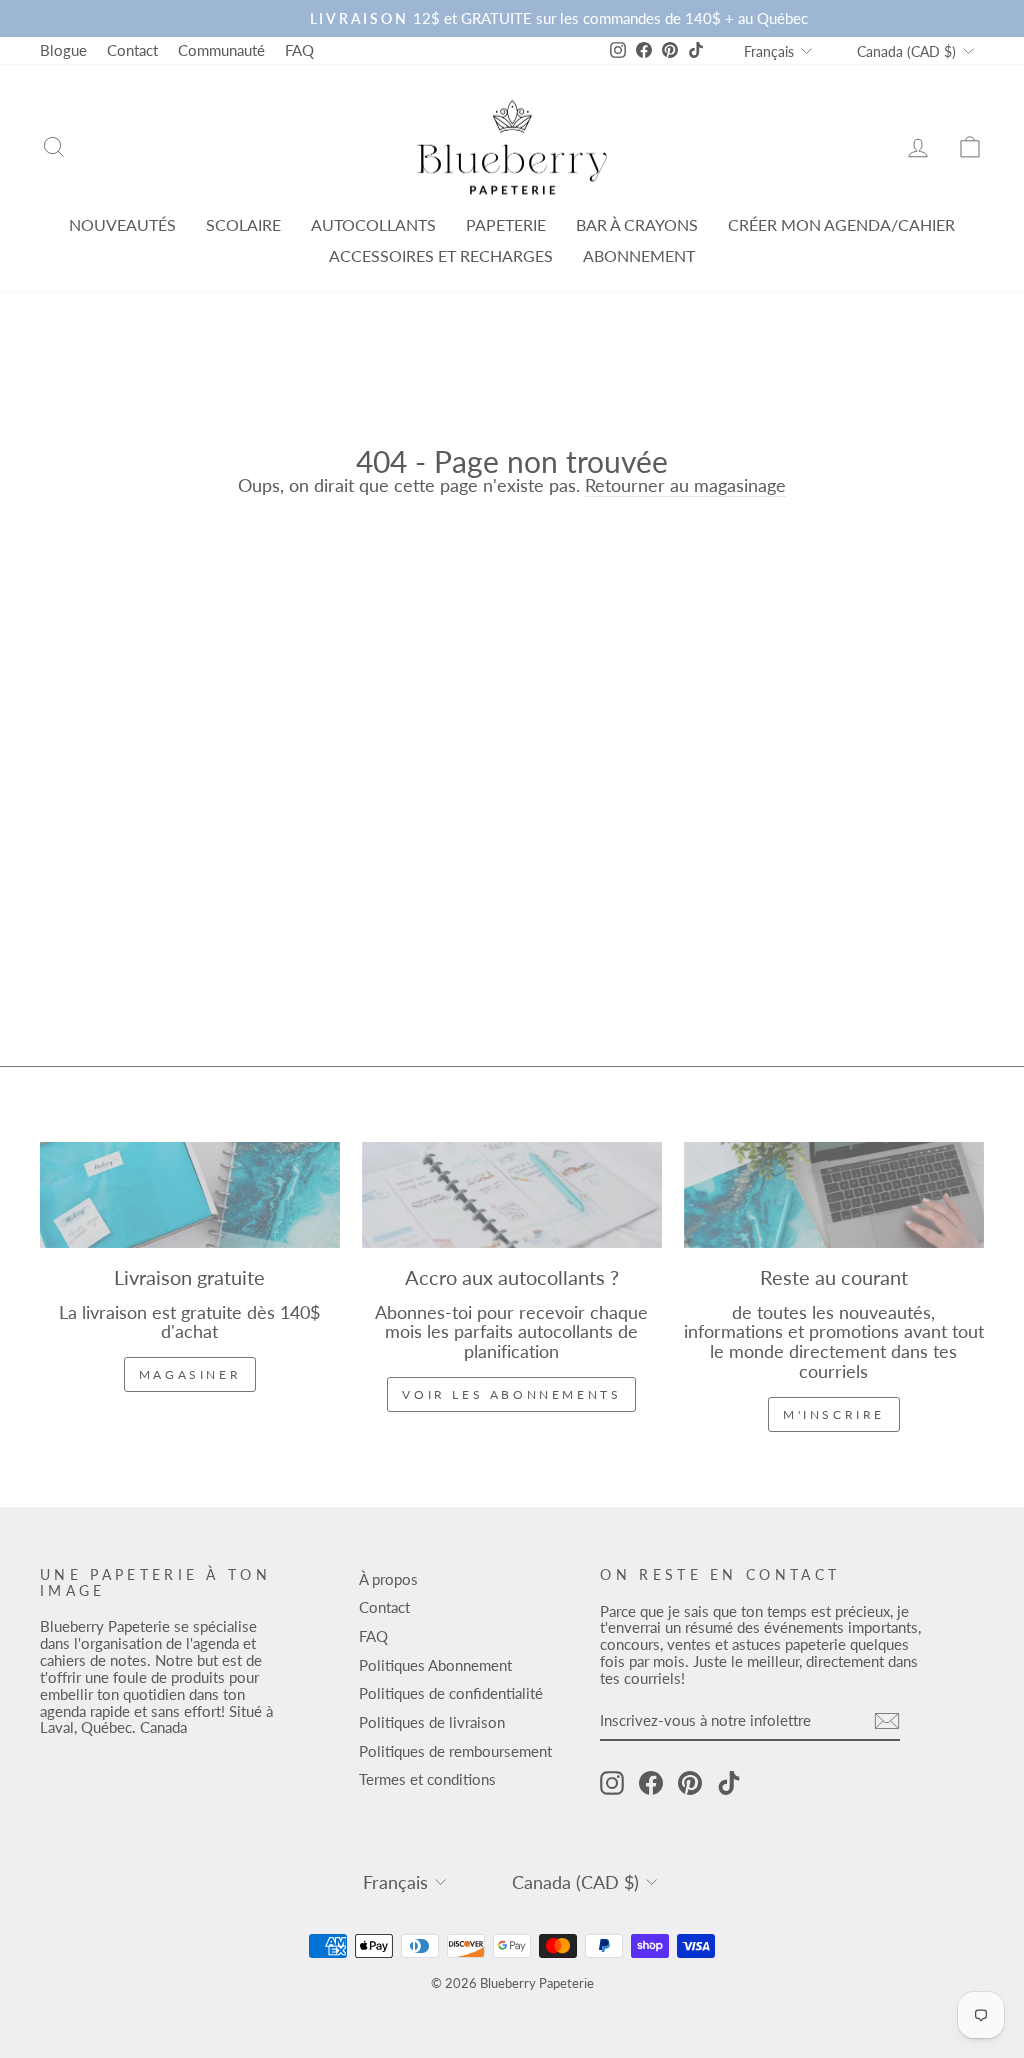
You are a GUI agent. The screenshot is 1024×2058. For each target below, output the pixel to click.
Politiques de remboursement (455, 1751)
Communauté (221, 50)
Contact (132, 50)
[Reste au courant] (834, 1195)
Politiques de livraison (432, 1722)
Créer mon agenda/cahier (841, 224)
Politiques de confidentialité (451, 1693)
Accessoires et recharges (441, 255)
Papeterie (506, 224)
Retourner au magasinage (685, 486)
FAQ (299, 50)
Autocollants (373, 224)
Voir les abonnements (511, 1394)
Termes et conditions (427, 1779)
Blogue (63, 50)
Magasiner (190, 1374)
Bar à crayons (637, 224)
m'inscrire (834, 1414)
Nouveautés (122, 224)
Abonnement (639, 255)
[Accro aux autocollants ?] (512, 1195)
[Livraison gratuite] (190, 1195)
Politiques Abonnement (435, 1665)
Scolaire (243, 224)
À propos (388, 1579)
